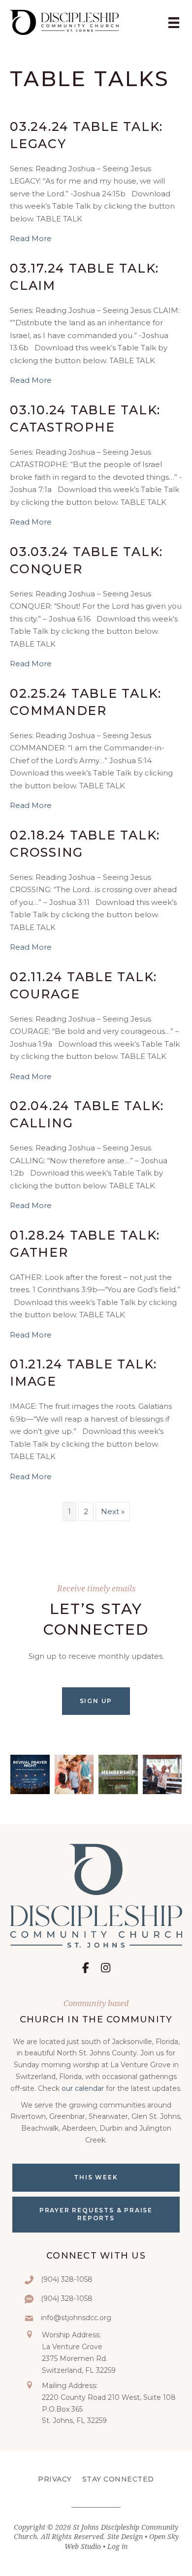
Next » (113, 1511)
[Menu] (174, 22)
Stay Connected (118, 2479)
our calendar (83, 2088)
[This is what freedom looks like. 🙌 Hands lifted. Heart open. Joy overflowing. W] (162, 1774)
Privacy (55, 2479)
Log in (117, 2546)
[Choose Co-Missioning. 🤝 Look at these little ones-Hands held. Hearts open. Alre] (74, 1774)
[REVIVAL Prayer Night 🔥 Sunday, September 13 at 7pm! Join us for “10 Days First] (30, 1774)
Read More (31, 238)
